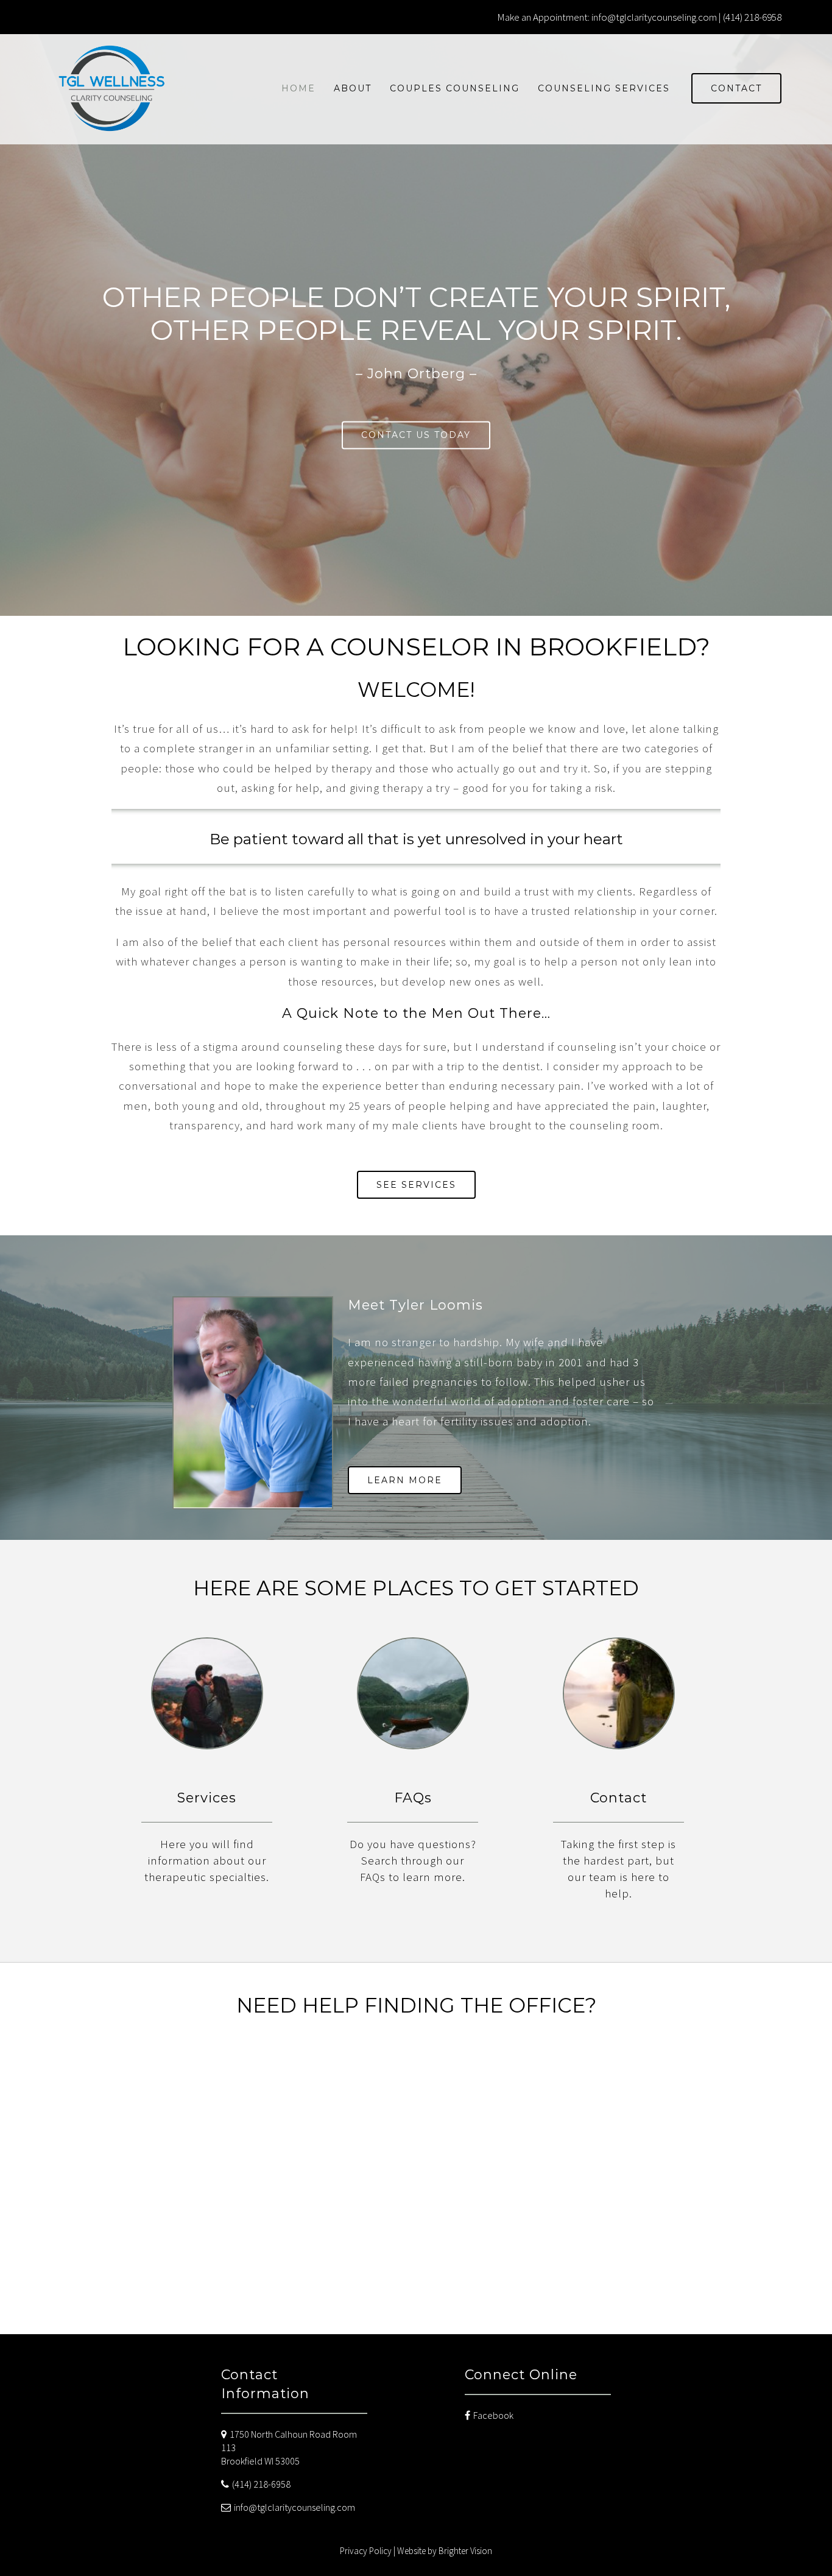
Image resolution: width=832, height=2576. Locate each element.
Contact (736, 88)
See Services (416, 1185)
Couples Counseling (455, 88)
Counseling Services (604, 88)
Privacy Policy (366, 2551)
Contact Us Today (416, 435)
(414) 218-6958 (261, 2484)
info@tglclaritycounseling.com (294, 2507)
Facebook (493, 2415)
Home (298, 88)
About (353, 88)
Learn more (405, 1480)
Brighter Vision (465, 2551)
